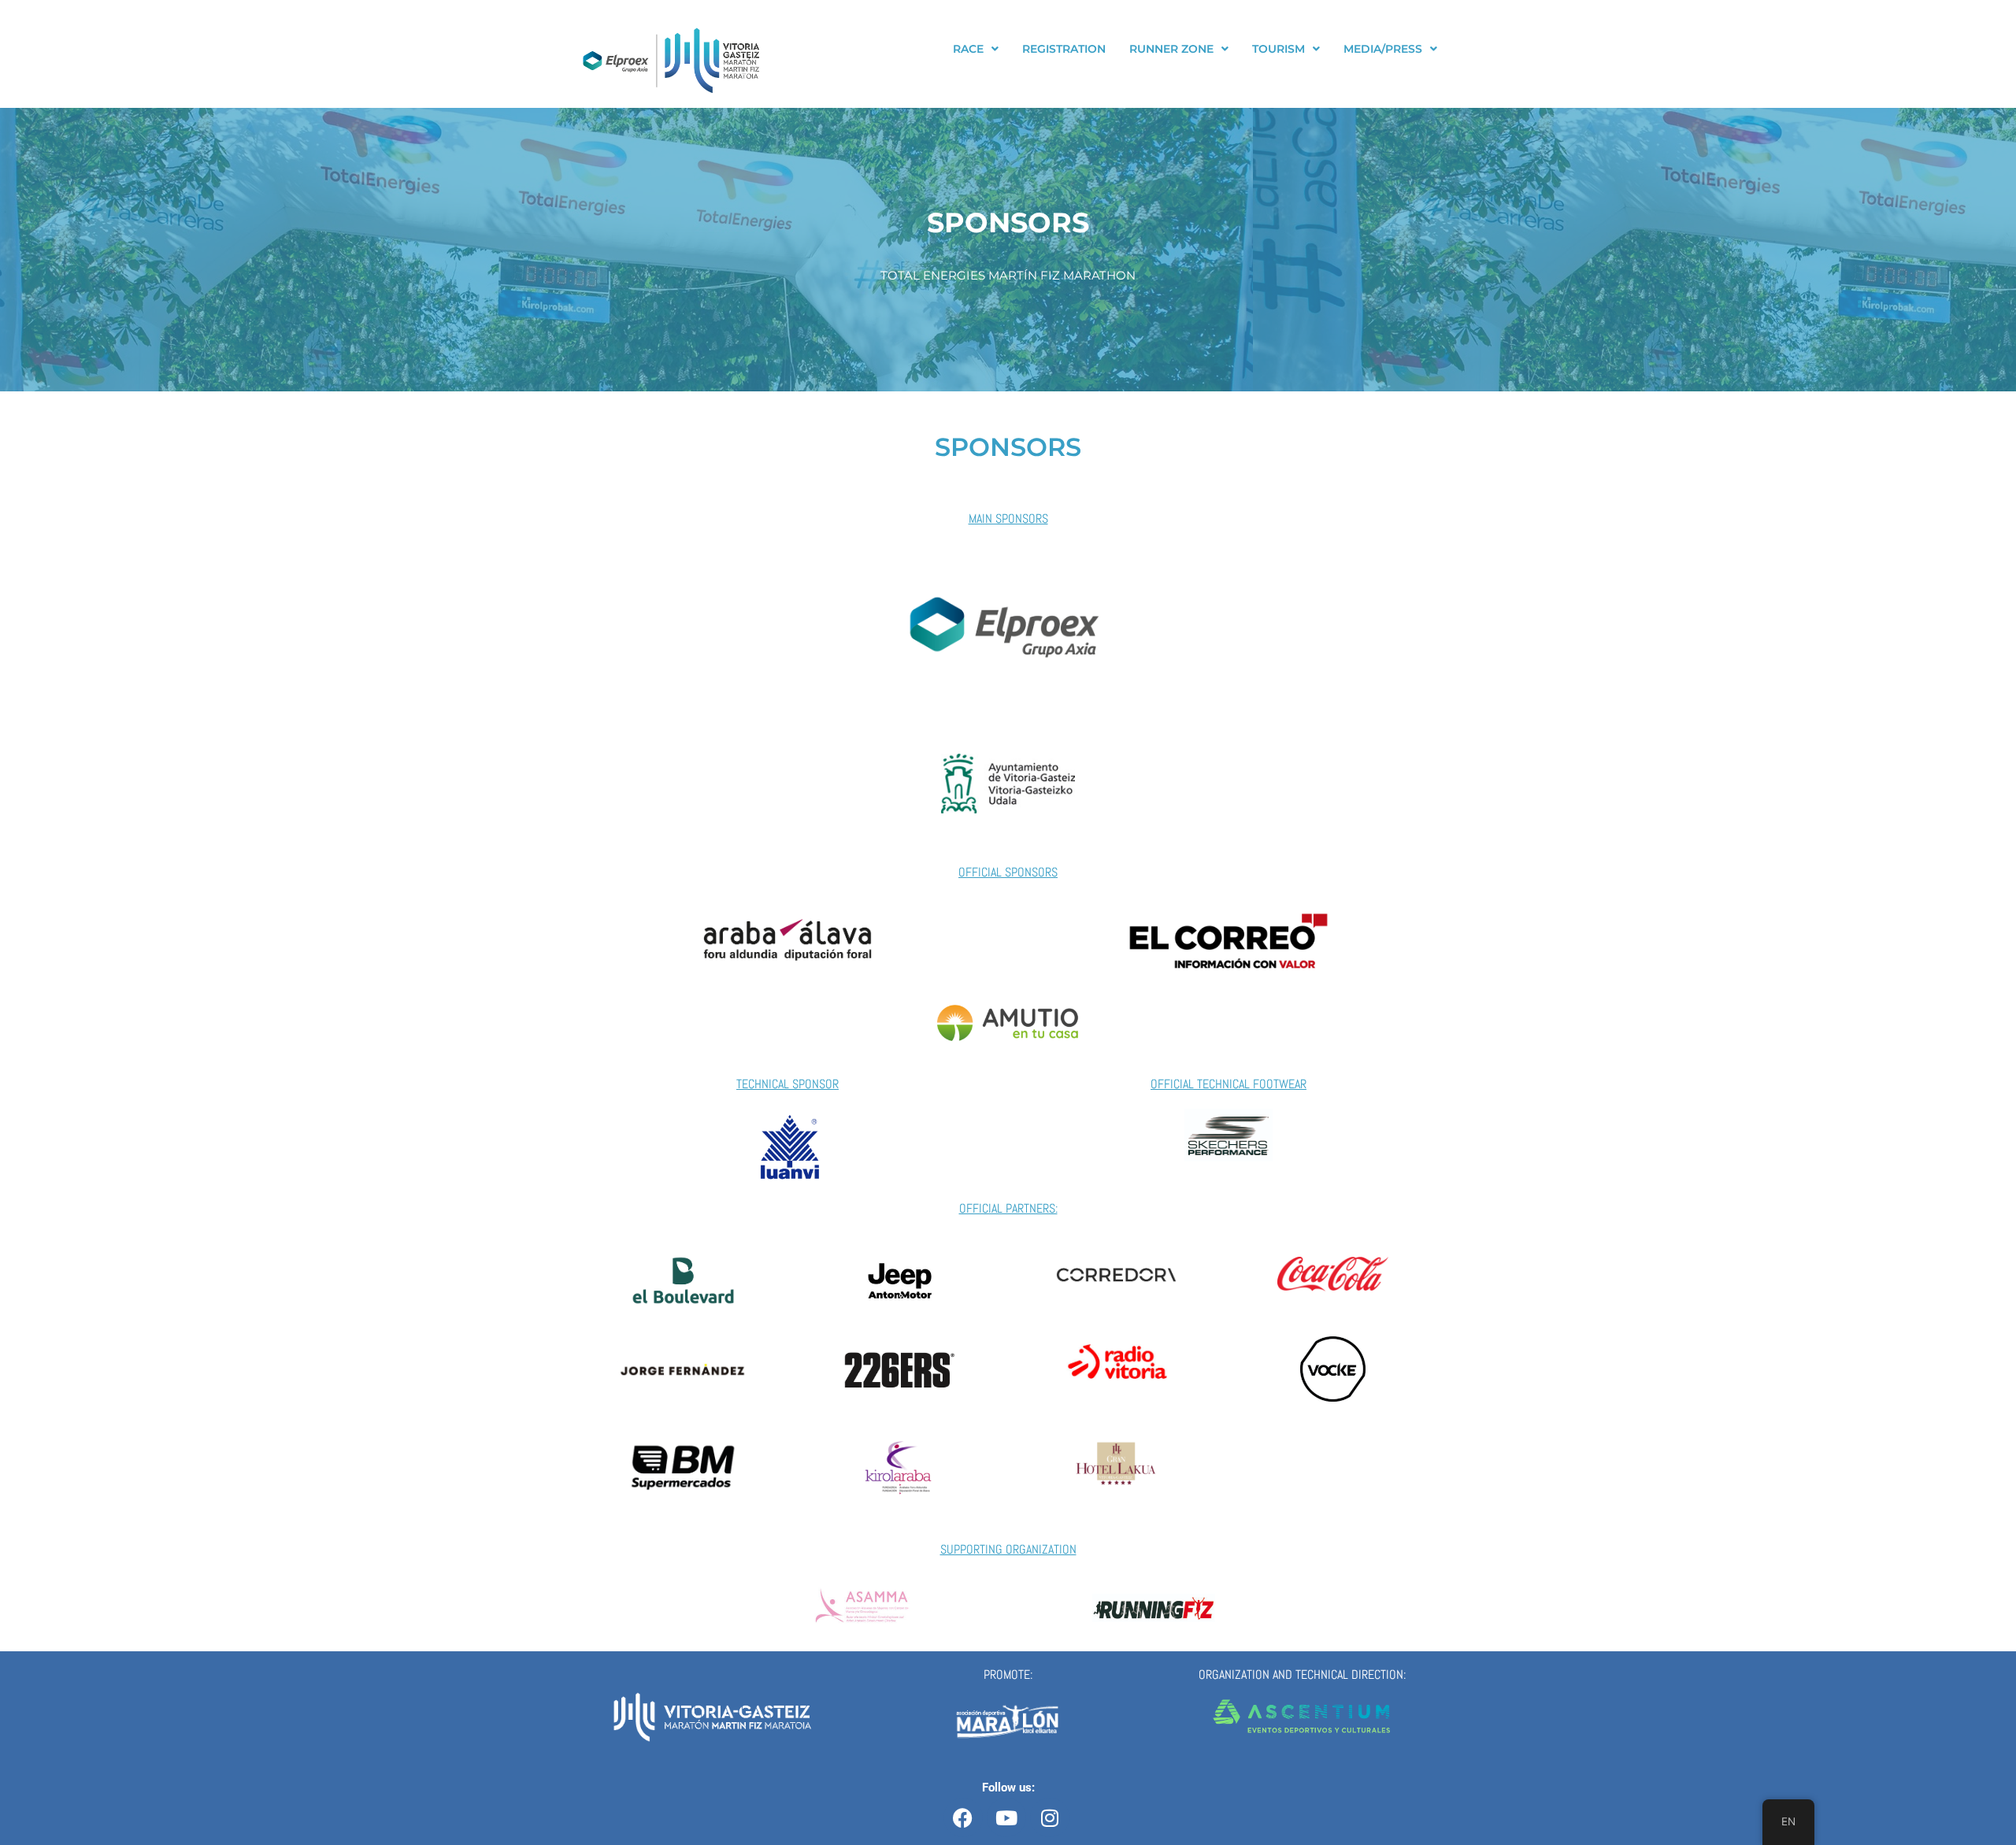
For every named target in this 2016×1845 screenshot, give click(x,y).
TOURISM (1279, 49)
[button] (976, 49)
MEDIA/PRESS (1383, 49)
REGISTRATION (1064, 49)
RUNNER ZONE (1171, 49)
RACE (968, 49)
